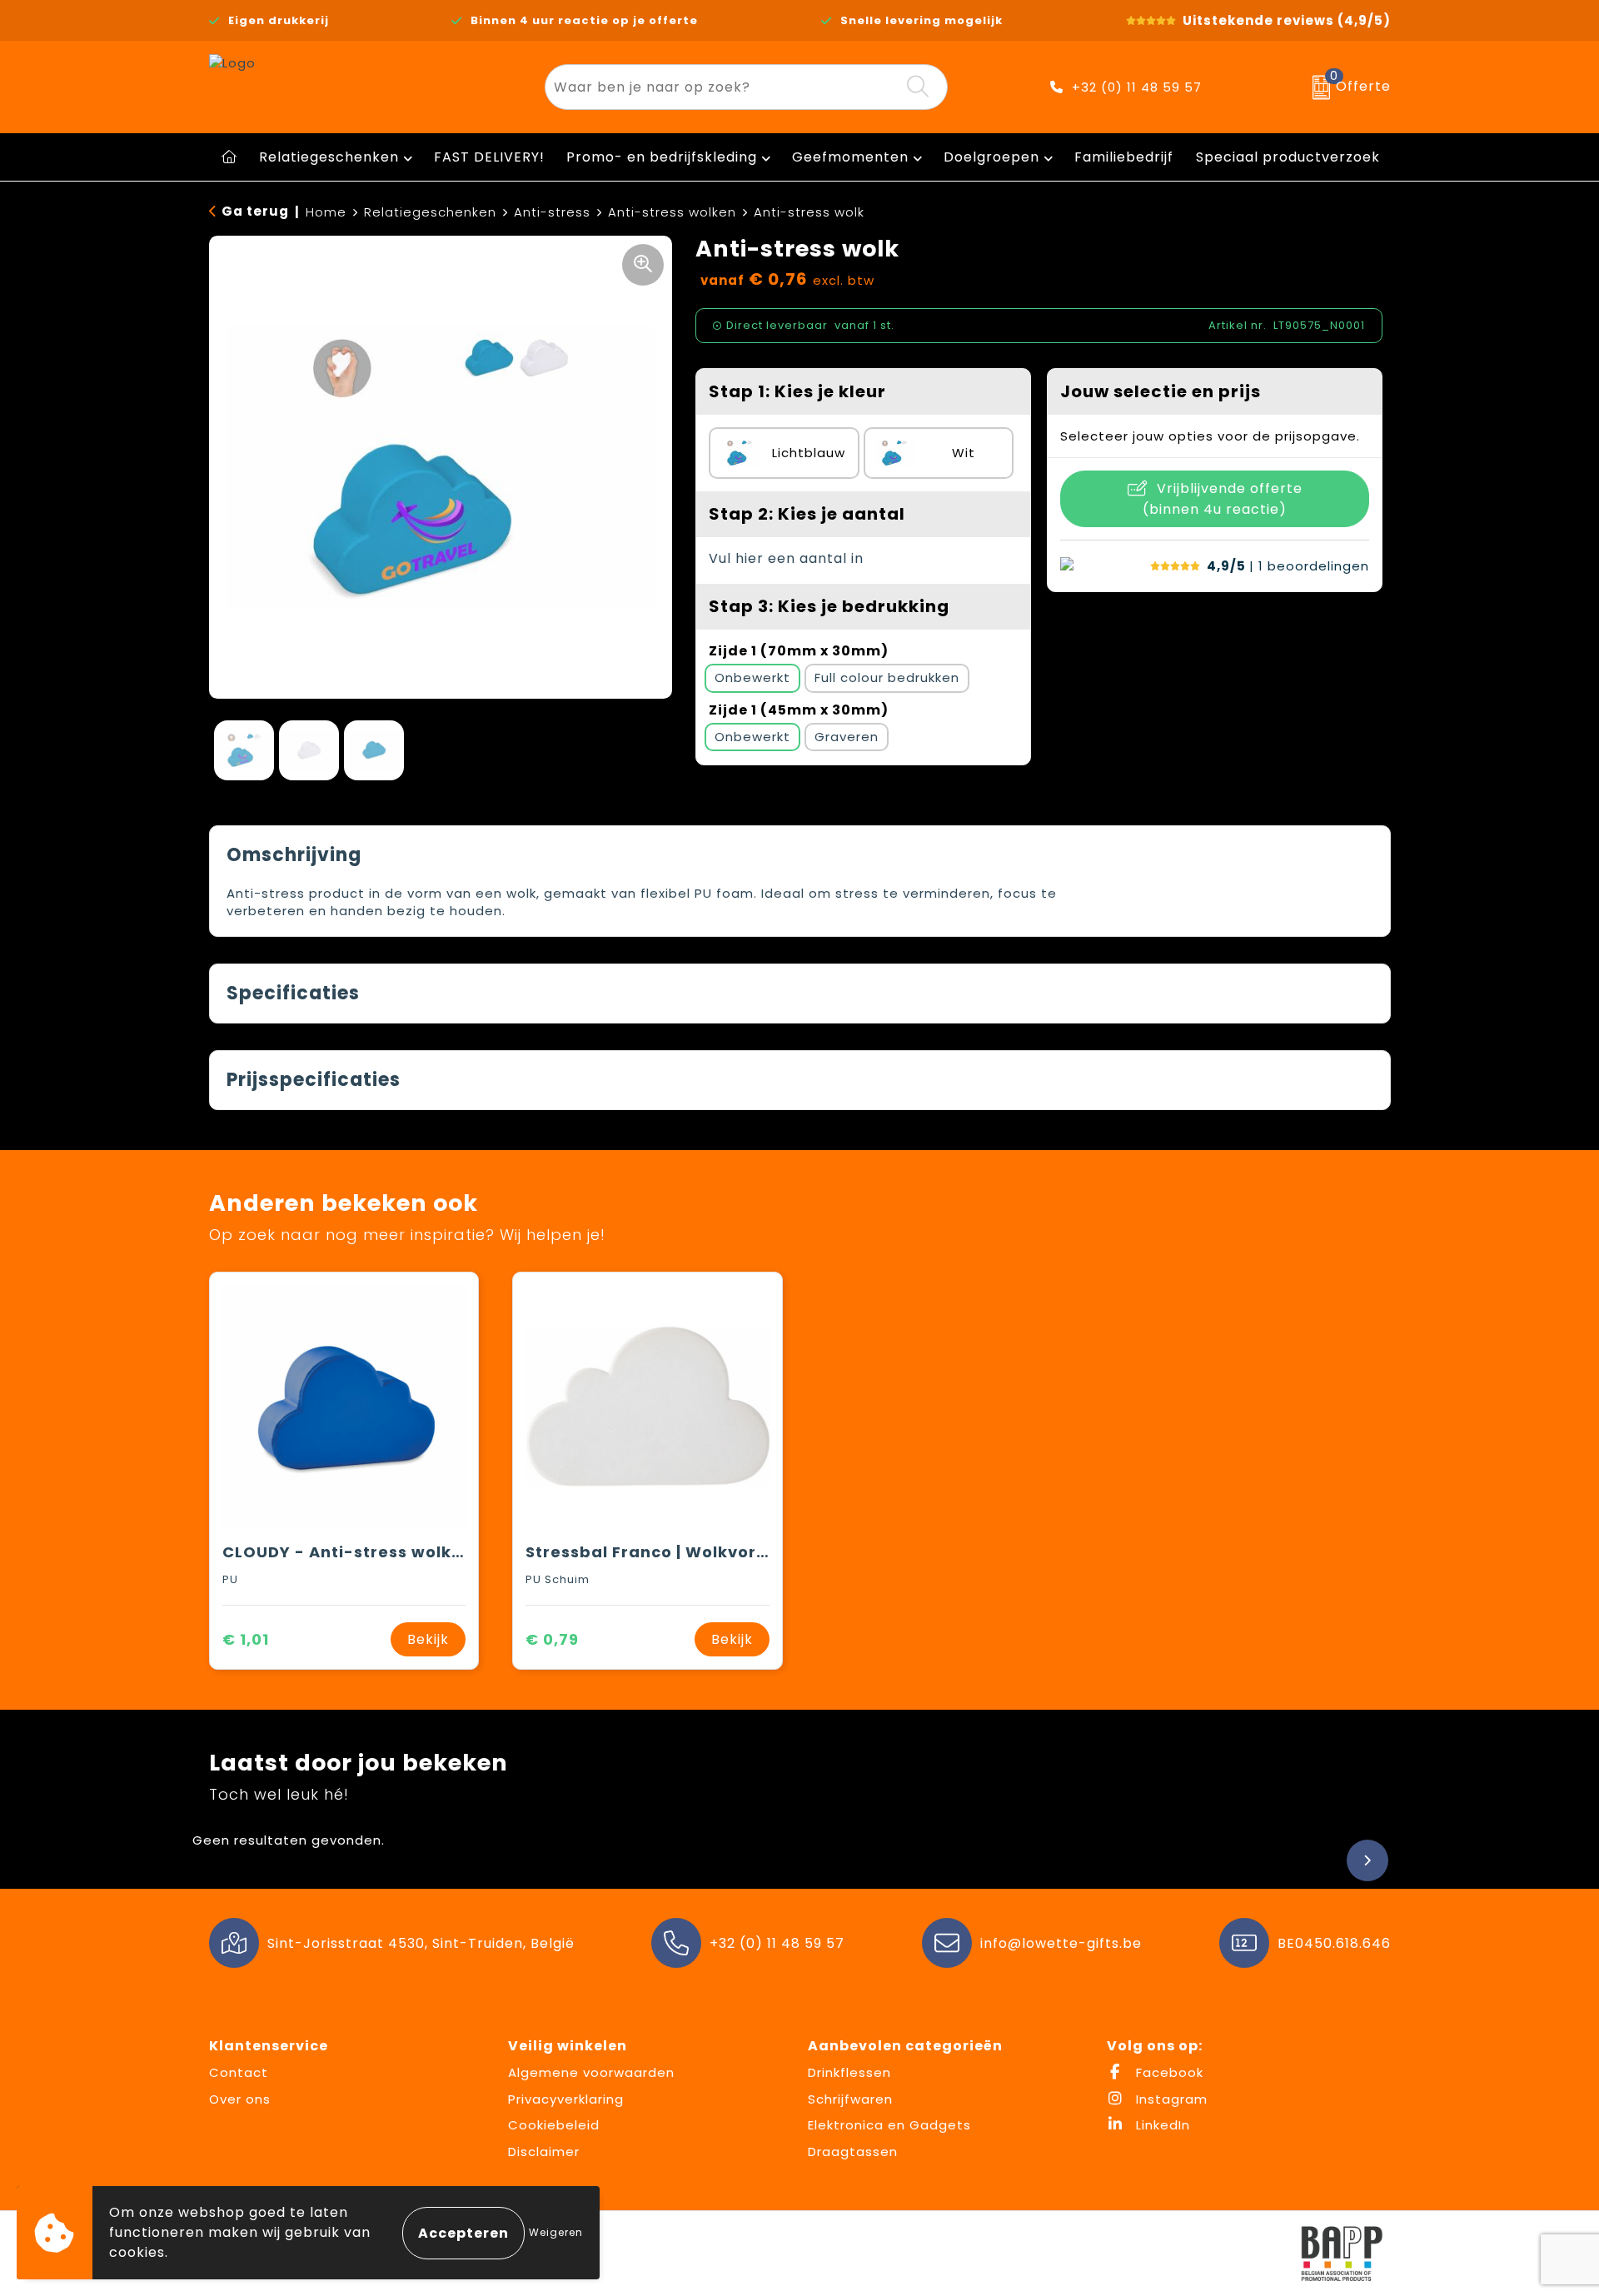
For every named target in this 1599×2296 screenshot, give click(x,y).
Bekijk (428, 1639)
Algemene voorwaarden (591, 2072)
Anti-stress (552, 212)
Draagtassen (853, 2152)
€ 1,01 (246, 1639)
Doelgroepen (991, 157)
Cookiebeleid (554, 2125)
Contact (239, 2072)
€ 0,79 (552, 1639)
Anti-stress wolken (672, 212)
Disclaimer (544, 2152)
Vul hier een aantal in (786, 558)
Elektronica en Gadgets (889, 2125)
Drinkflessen (849, 2072)
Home (326, 212)
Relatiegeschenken (329, 157)
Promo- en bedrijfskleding (662, 157)
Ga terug (255, 211)
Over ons (240, 2099)
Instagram (1170, 2099)
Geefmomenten (850, 157)
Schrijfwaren (850, 2099)
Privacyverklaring (566, 2099)
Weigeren (556, 2232)
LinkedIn (1161, 2125)
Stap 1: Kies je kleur (797, 391)
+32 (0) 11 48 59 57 (1137, 87)
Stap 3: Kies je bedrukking (829, 606)
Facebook (1168, 2072)
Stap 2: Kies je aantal (807, 514)
